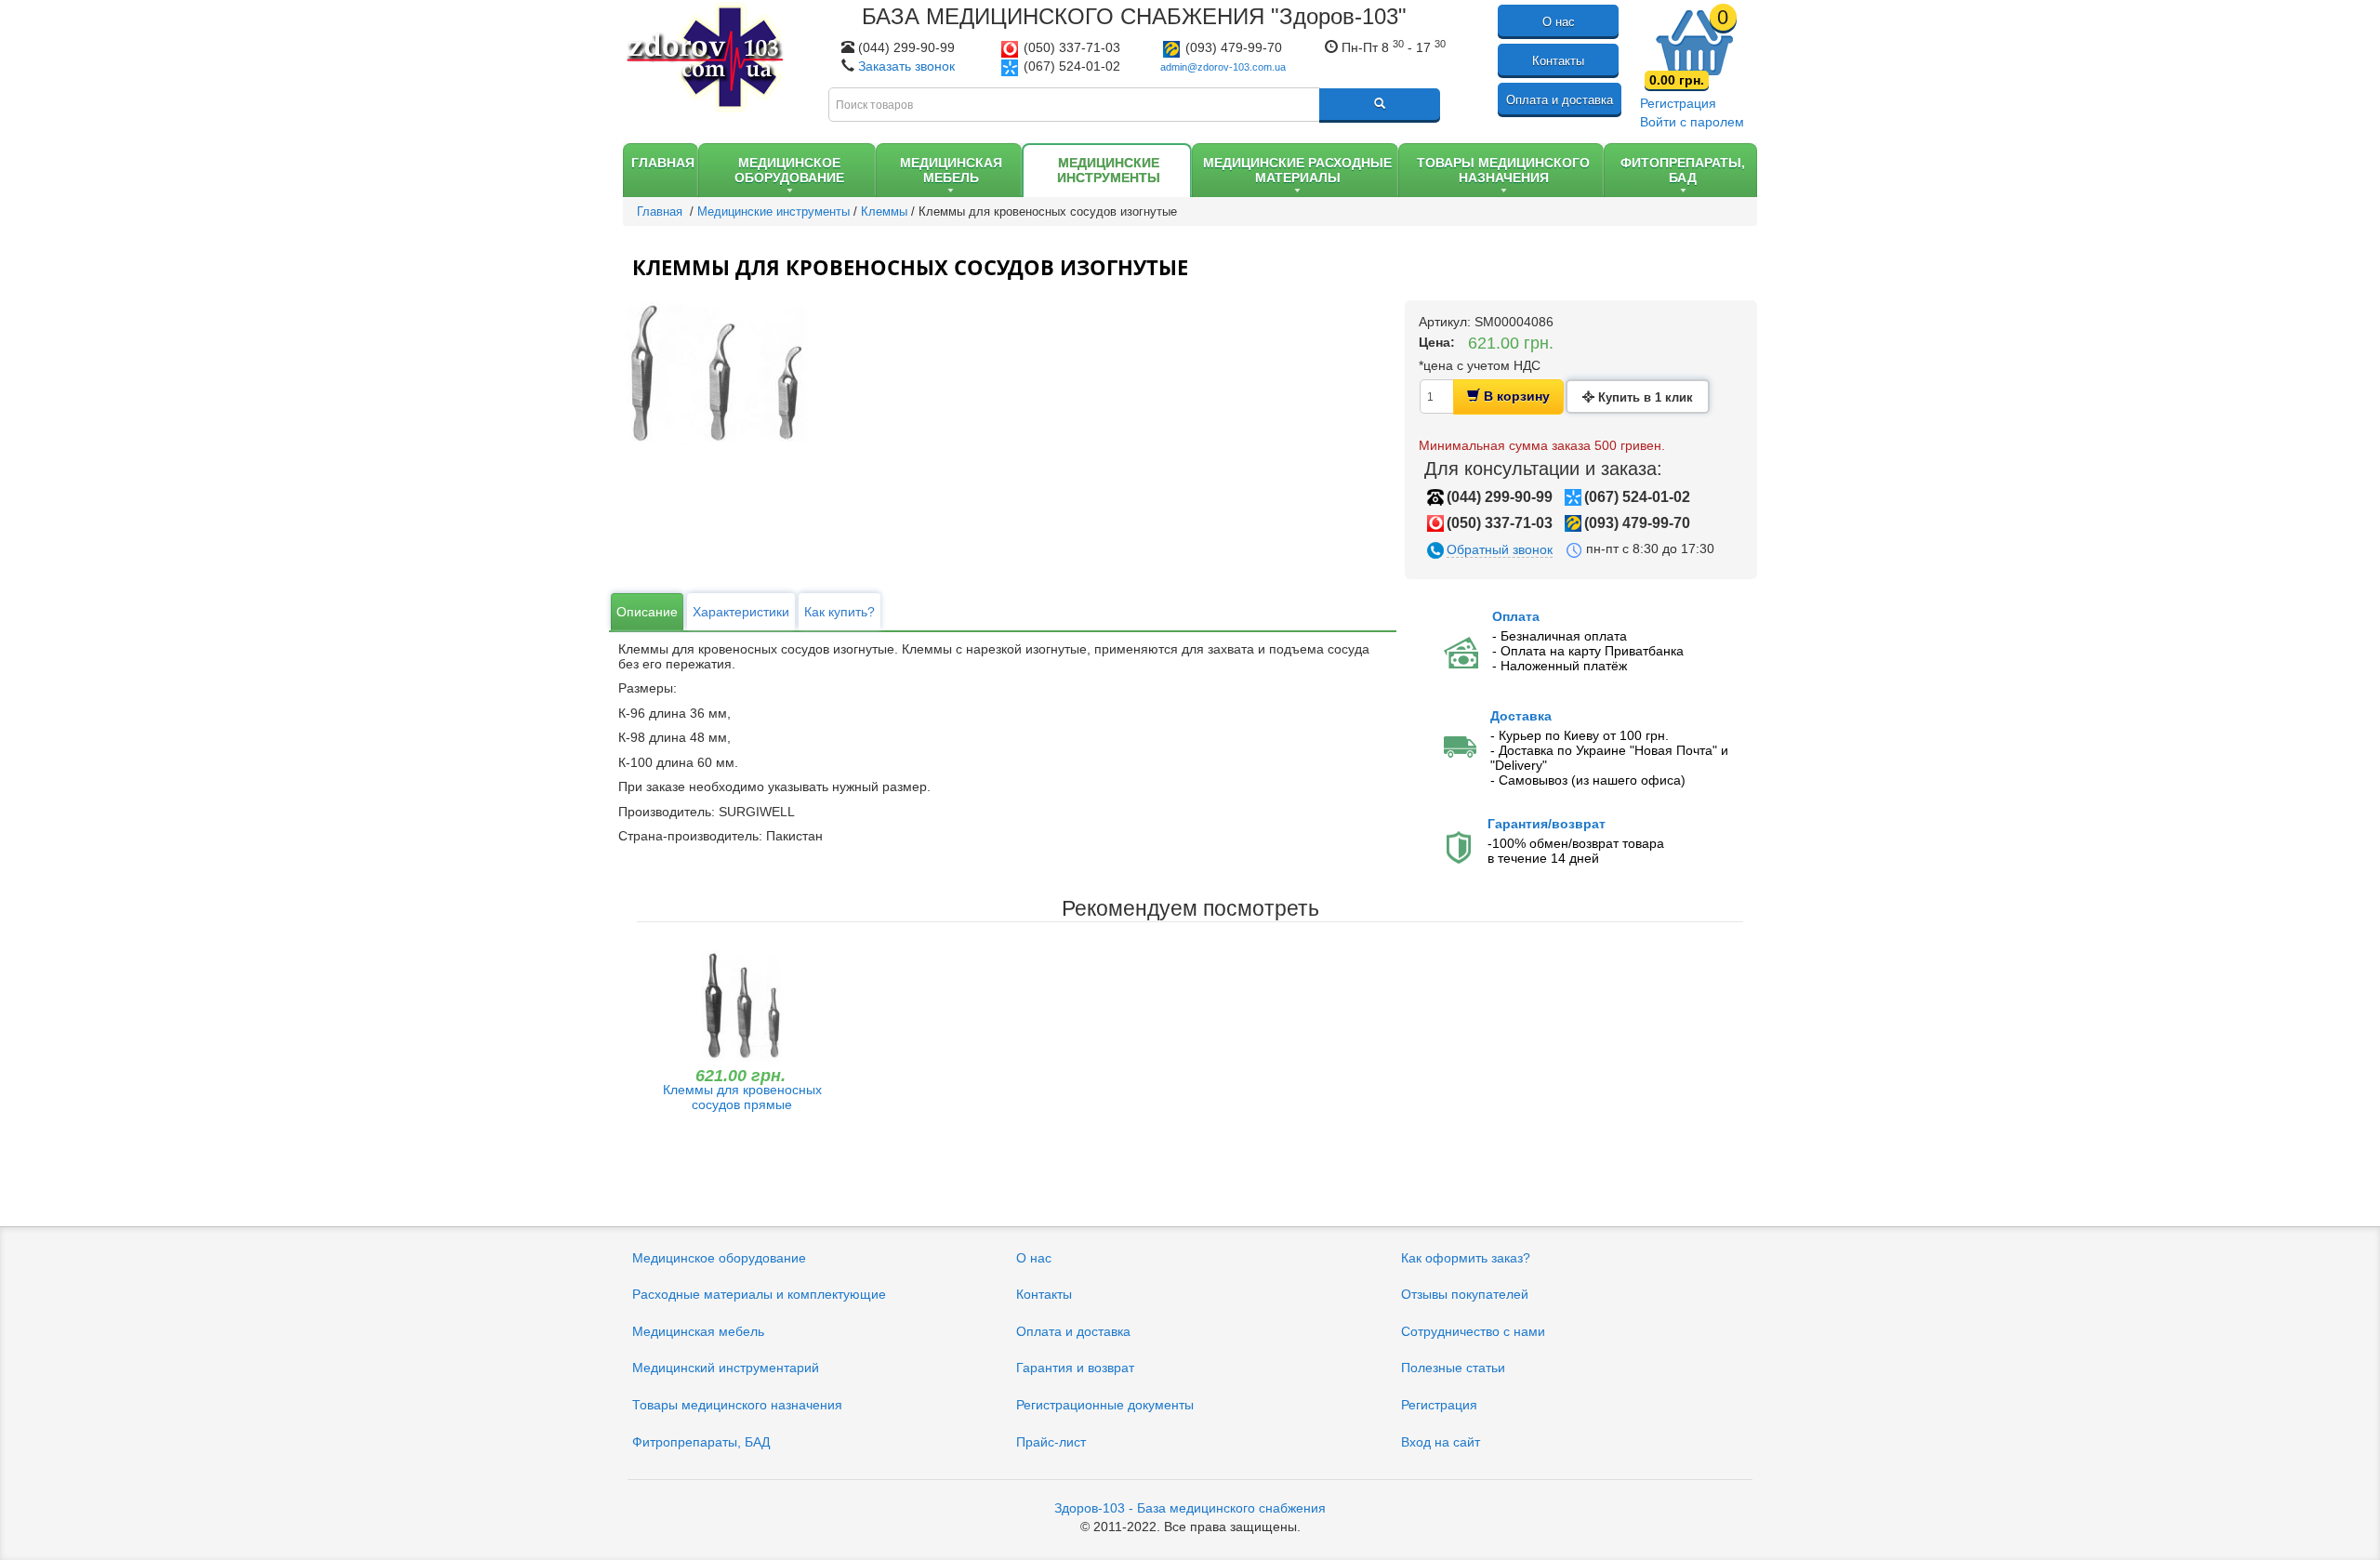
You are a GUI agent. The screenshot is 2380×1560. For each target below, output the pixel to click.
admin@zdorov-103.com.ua (1223, 67)
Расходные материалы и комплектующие (759, 1294)
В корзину (1515, 396)
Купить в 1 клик (1644, 397)
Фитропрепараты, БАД (701, 1442)
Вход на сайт (1441, 1442)
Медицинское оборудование (719, 1258)
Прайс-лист (1051, 1442)
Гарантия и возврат (1075, 1368)
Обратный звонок (1500, 549)
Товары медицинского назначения (737, 1405)
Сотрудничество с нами (1473, 1331)
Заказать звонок (906, 66)
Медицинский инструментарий (726, 1368)
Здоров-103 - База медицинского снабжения (1190, 1508)
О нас (1559, 22)
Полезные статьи (1453, 1368)
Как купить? (840, 612)
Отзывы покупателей (1465, 1294)
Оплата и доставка (1560, 100)
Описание (647, 612)
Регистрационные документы (1105, 1405)
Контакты (1558, 61)
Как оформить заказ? (1466, 1258)
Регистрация (1678, 103)
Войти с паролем (1692, 122)
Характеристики (741, 612)
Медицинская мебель (698, 1331)
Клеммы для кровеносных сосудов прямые (742, 1097)
